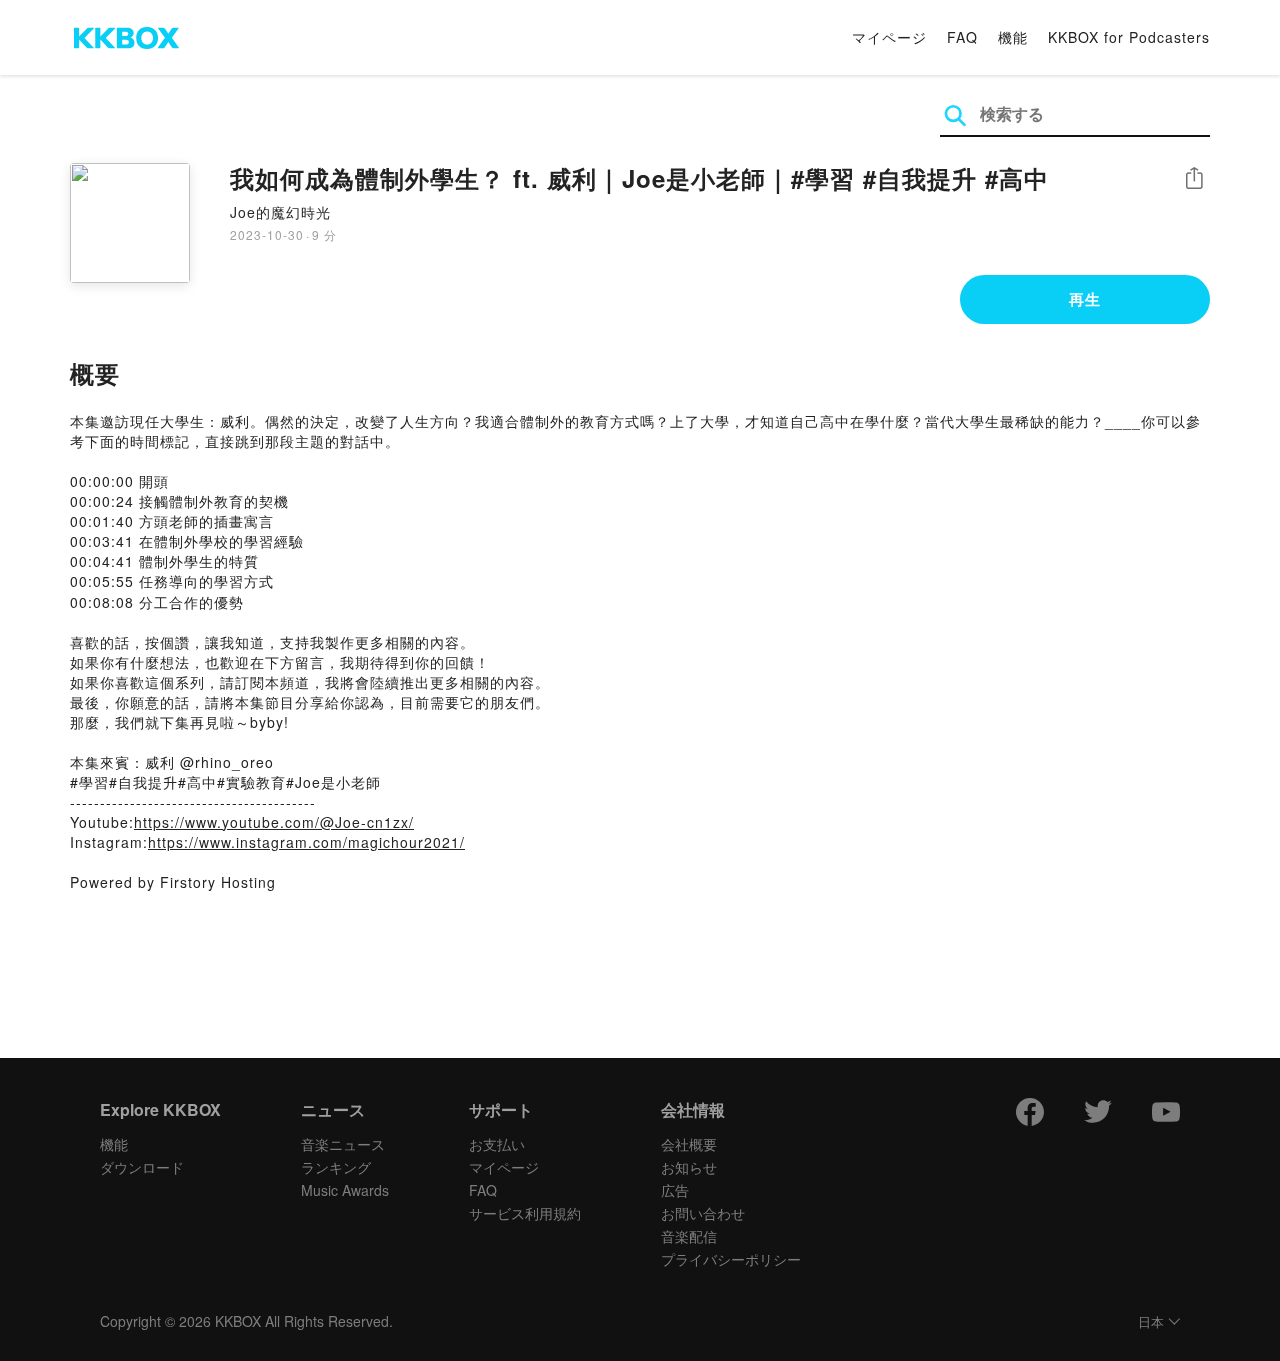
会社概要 (689, 1144)
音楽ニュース (343, 1144)
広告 (675, 1190)
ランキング (336, 1167)
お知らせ (689, 1167)
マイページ (889, 37)
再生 (1085, 299)
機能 (1013, 37)
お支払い (497, 1144)
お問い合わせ (703, 1213)
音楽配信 (689, 1236)
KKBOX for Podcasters (1129, 37)
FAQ (962, 37)
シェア (1194, 178)
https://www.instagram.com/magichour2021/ (306, 842)
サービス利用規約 (525, 1213)
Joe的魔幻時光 (280, 212)
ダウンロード (142, 1167)
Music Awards (345, 1190)
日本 (1151, 1322)
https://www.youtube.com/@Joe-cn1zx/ (274, 822)
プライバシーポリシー (731, 1259)
